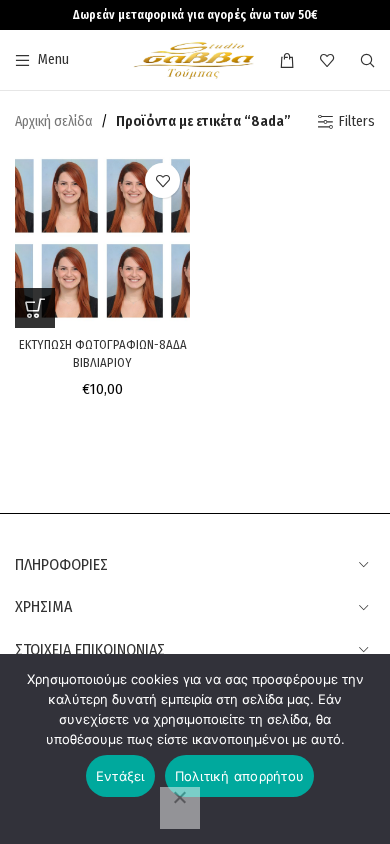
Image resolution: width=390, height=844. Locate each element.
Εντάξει (120, 776)
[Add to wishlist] (162, 180)
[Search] (367, 60)
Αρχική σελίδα (54, 121)
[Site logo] (194, 59)
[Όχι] (180, 808)
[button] (35, 308)
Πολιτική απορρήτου (240, 776)
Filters (357, 122)
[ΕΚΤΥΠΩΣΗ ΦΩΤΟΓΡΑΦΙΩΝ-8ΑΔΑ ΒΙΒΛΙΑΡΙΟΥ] (102, 240)
